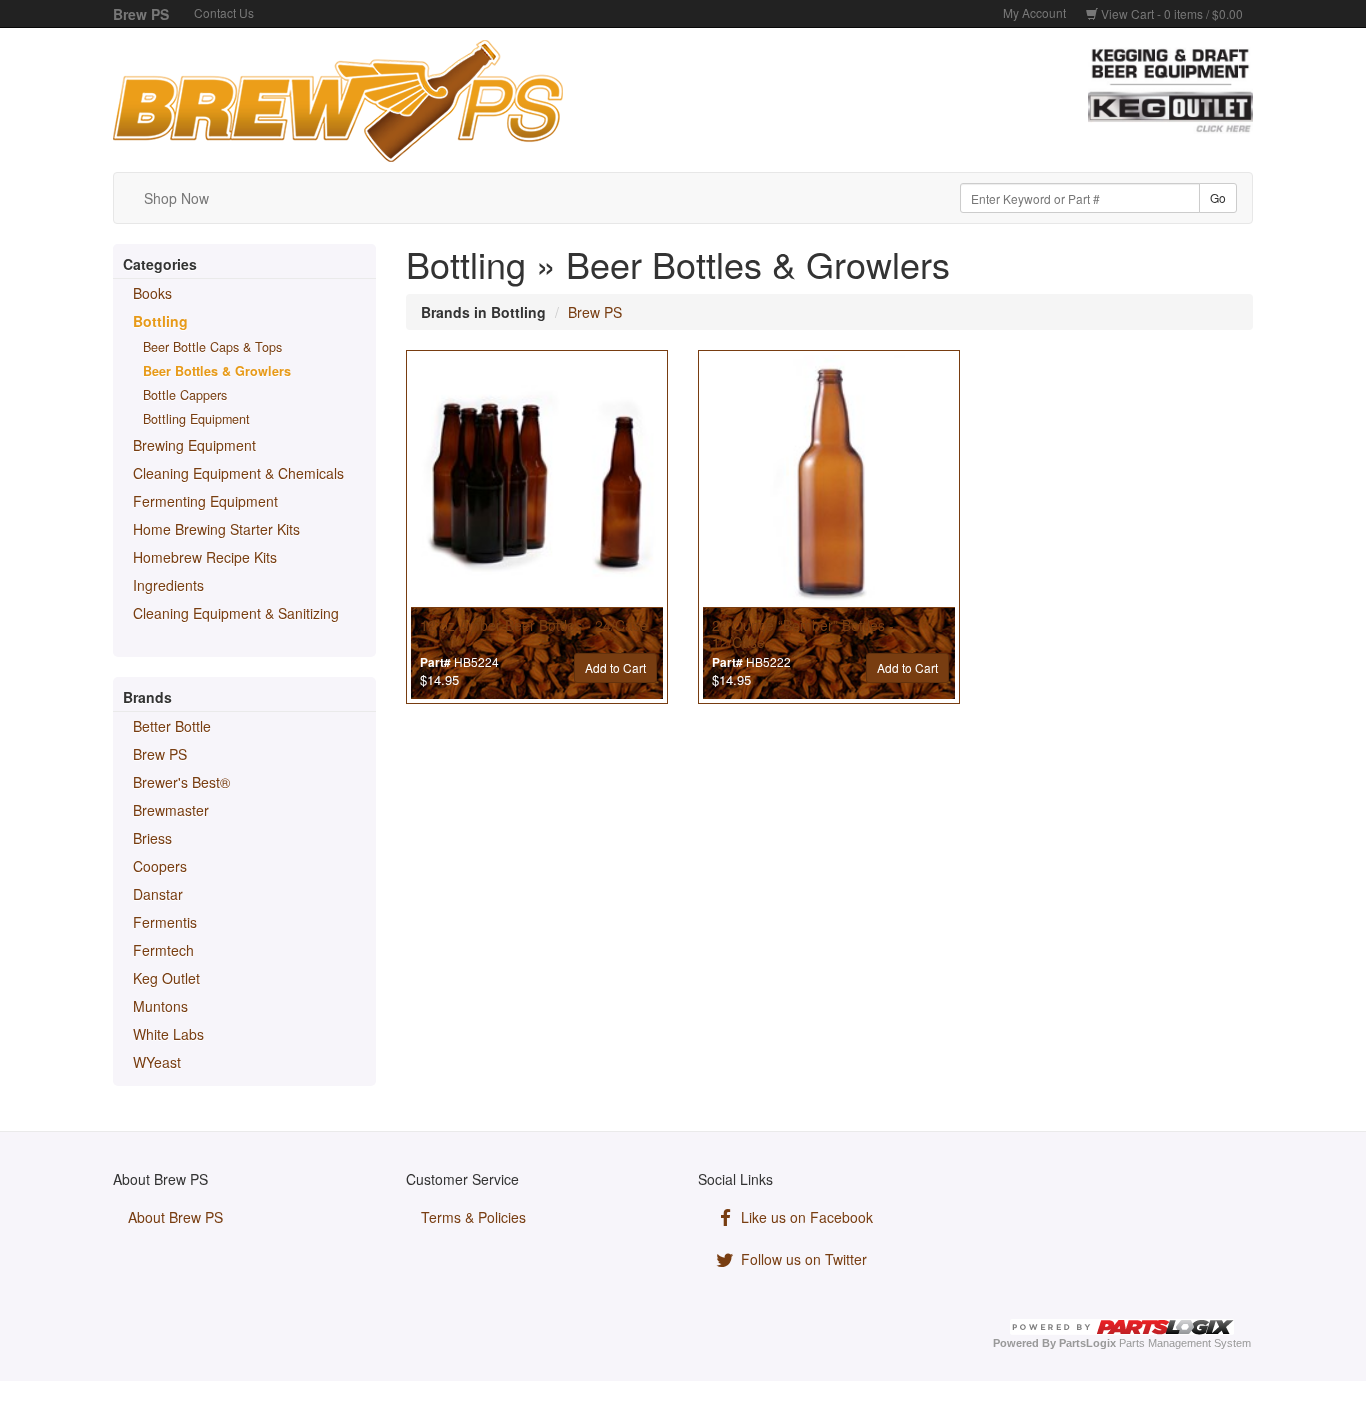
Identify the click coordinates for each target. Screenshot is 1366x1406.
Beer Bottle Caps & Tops (212, 347)
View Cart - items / (1170, 13)
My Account (1034, 12)
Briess (152, 838)
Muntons (160, 1006)
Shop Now (176, 198)
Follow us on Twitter (802, 1259)
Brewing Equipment (194, 445)
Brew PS (160, 754)
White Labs (168, 1034)
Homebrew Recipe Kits (205, 557)
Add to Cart (615, 667)
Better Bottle (172, 726)
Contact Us (224, 12)
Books (152, 293)
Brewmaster (171, 810)
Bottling (160, 321)
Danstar (158, 894)
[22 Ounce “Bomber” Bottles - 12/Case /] (829, 481)
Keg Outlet (166, 978)
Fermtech (163, 950)
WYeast (157, 1062)
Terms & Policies (473, 1217)
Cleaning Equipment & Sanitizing (236, 613)
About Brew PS (175, 1217)
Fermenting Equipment (205, 501)
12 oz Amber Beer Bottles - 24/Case (534, 625)
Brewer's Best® (181, 782)
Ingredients (168, 585)
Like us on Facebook (805, 1217)
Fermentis (165, 922)
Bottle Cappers (185, 395)
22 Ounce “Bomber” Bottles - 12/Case (803, 633)
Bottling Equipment (196, 419)
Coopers (160, 866)
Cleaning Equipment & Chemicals (238, 473)
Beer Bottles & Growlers (217, 371)
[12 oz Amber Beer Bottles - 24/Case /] (537, 481)
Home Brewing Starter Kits (216, 529)
